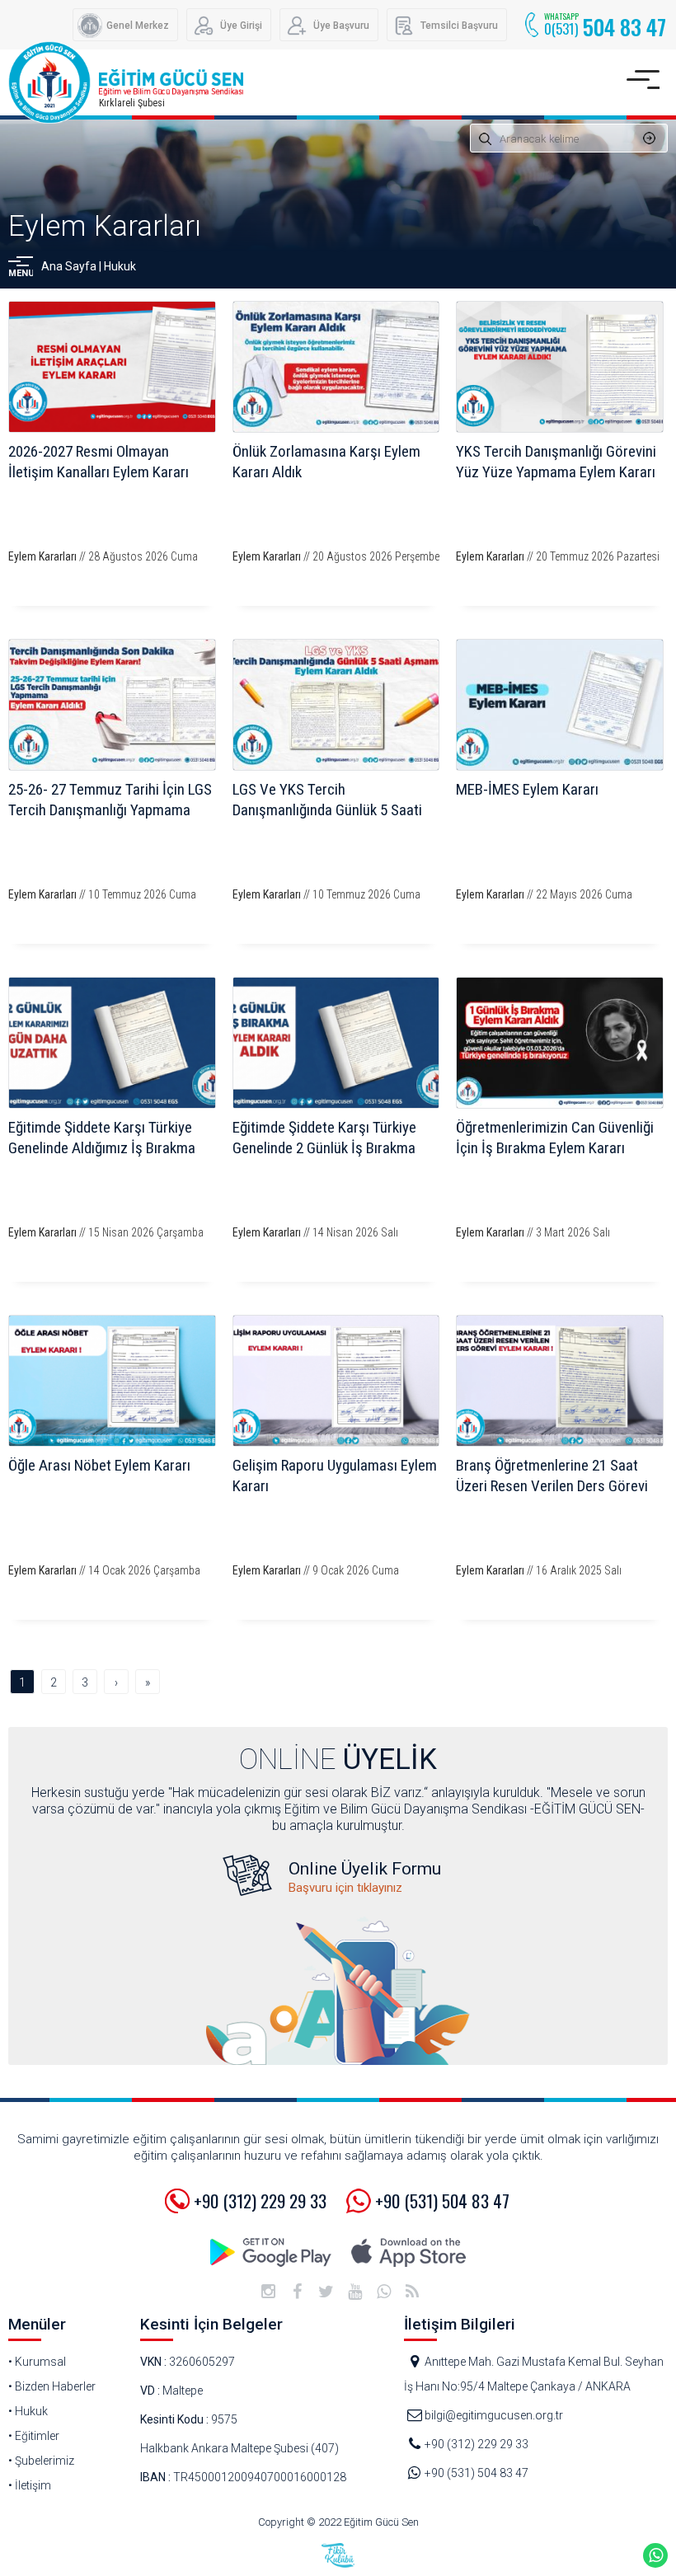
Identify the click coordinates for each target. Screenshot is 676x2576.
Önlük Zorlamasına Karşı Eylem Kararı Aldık (326, 462)
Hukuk (120, 266)
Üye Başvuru (341, 26)
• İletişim (30, 2485)
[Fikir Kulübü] (338, 2555)
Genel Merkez (138, 26)
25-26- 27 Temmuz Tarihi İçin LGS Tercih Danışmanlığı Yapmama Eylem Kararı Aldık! (110, 810)
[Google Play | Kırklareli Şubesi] (272, 2252)
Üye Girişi (241, 26)
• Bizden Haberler (52, 2386)
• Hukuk (28, 2411)
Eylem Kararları (105, 226)
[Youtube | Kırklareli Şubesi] (354, 2292)
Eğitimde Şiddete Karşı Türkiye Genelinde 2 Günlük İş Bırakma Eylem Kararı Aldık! (324, 1148)
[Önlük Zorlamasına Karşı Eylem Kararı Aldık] (336, 367)
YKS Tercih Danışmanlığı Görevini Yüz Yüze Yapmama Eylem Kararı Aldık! (556, 472)
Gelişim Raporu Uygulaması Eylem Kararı (335, 1476)
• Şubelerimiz (41, 2461)
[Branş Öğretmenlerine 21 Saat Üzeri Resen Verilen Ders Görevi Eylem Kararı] (560, 1381)
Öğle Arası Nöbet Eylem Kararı (99, 1465)
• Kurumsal (37, 2362)
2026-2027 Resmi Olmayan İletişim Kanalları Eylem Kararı (99, 462)
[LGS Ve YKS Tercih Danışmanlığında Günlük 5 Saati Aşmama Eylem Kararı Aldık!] (336, 705)
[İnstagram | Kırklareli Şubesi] (268, 2292)
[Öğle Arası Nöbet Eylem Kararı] (112, 1381)
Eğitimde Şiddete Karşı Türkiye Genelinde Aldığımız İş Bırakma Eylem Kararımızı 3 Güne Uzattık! (107, 1148)
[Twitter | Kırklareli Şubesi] (326, 2292)
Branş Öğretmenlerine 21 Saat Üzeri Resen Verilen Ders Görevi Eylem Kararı (552, 1486)
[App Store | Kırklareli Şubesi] (408, 2252)
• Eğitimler (34, 2436)
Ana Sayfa (69, 266)
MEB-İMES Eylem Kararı (527, 789)
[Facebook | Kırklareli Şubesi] (297, 2292)
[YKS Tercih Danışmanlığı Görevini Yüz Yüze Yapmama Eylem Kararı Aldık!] (560, 367)
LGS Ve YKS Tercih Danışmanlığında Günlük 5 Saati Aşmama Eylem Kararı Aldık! (327, 810)
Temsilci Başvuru (459, 26)
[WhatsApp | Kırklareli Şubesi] (383, 2292)
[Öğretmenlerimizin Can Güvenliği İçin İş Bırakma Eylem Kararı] (560, 1043)
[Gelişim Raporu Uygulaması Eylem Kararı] (336, 1381)
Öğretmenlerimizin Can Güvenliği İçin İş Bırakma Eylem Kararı (555, 1138)
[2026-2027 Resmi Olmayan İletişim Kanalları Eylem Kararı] (112, 367)
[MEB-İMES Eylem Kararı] (560, 705)
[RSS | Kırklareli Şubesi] (412, 2292)
